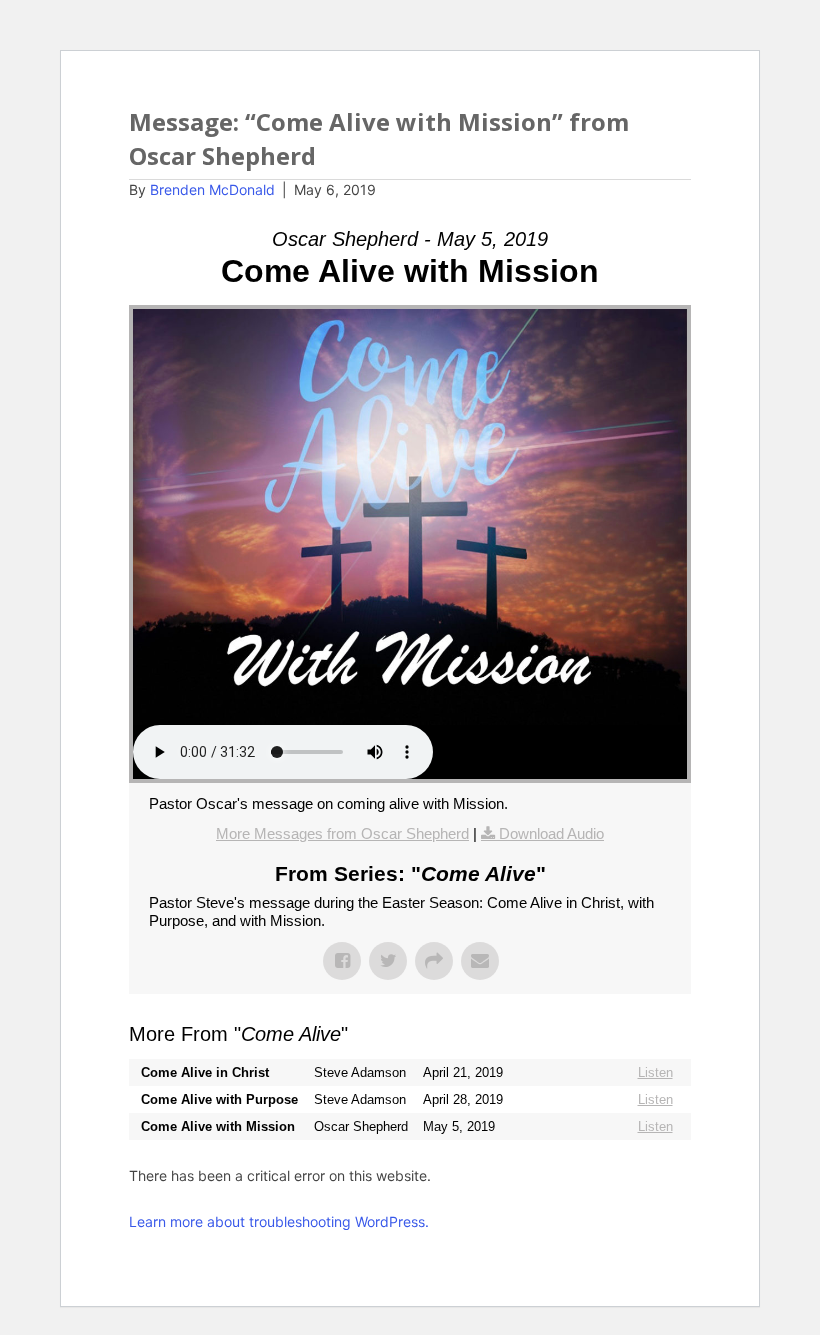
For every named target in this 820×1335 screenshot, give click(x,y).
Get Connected (643, 120)
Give (688, 161)
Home (322, 120)
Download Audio (551, 833)
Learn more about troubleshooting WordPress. (279, 1221)
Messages (619, 161)
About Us (395, 120)
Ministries (507, 120)
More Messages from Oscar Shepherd (342, 833)
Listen (655, 1072)
